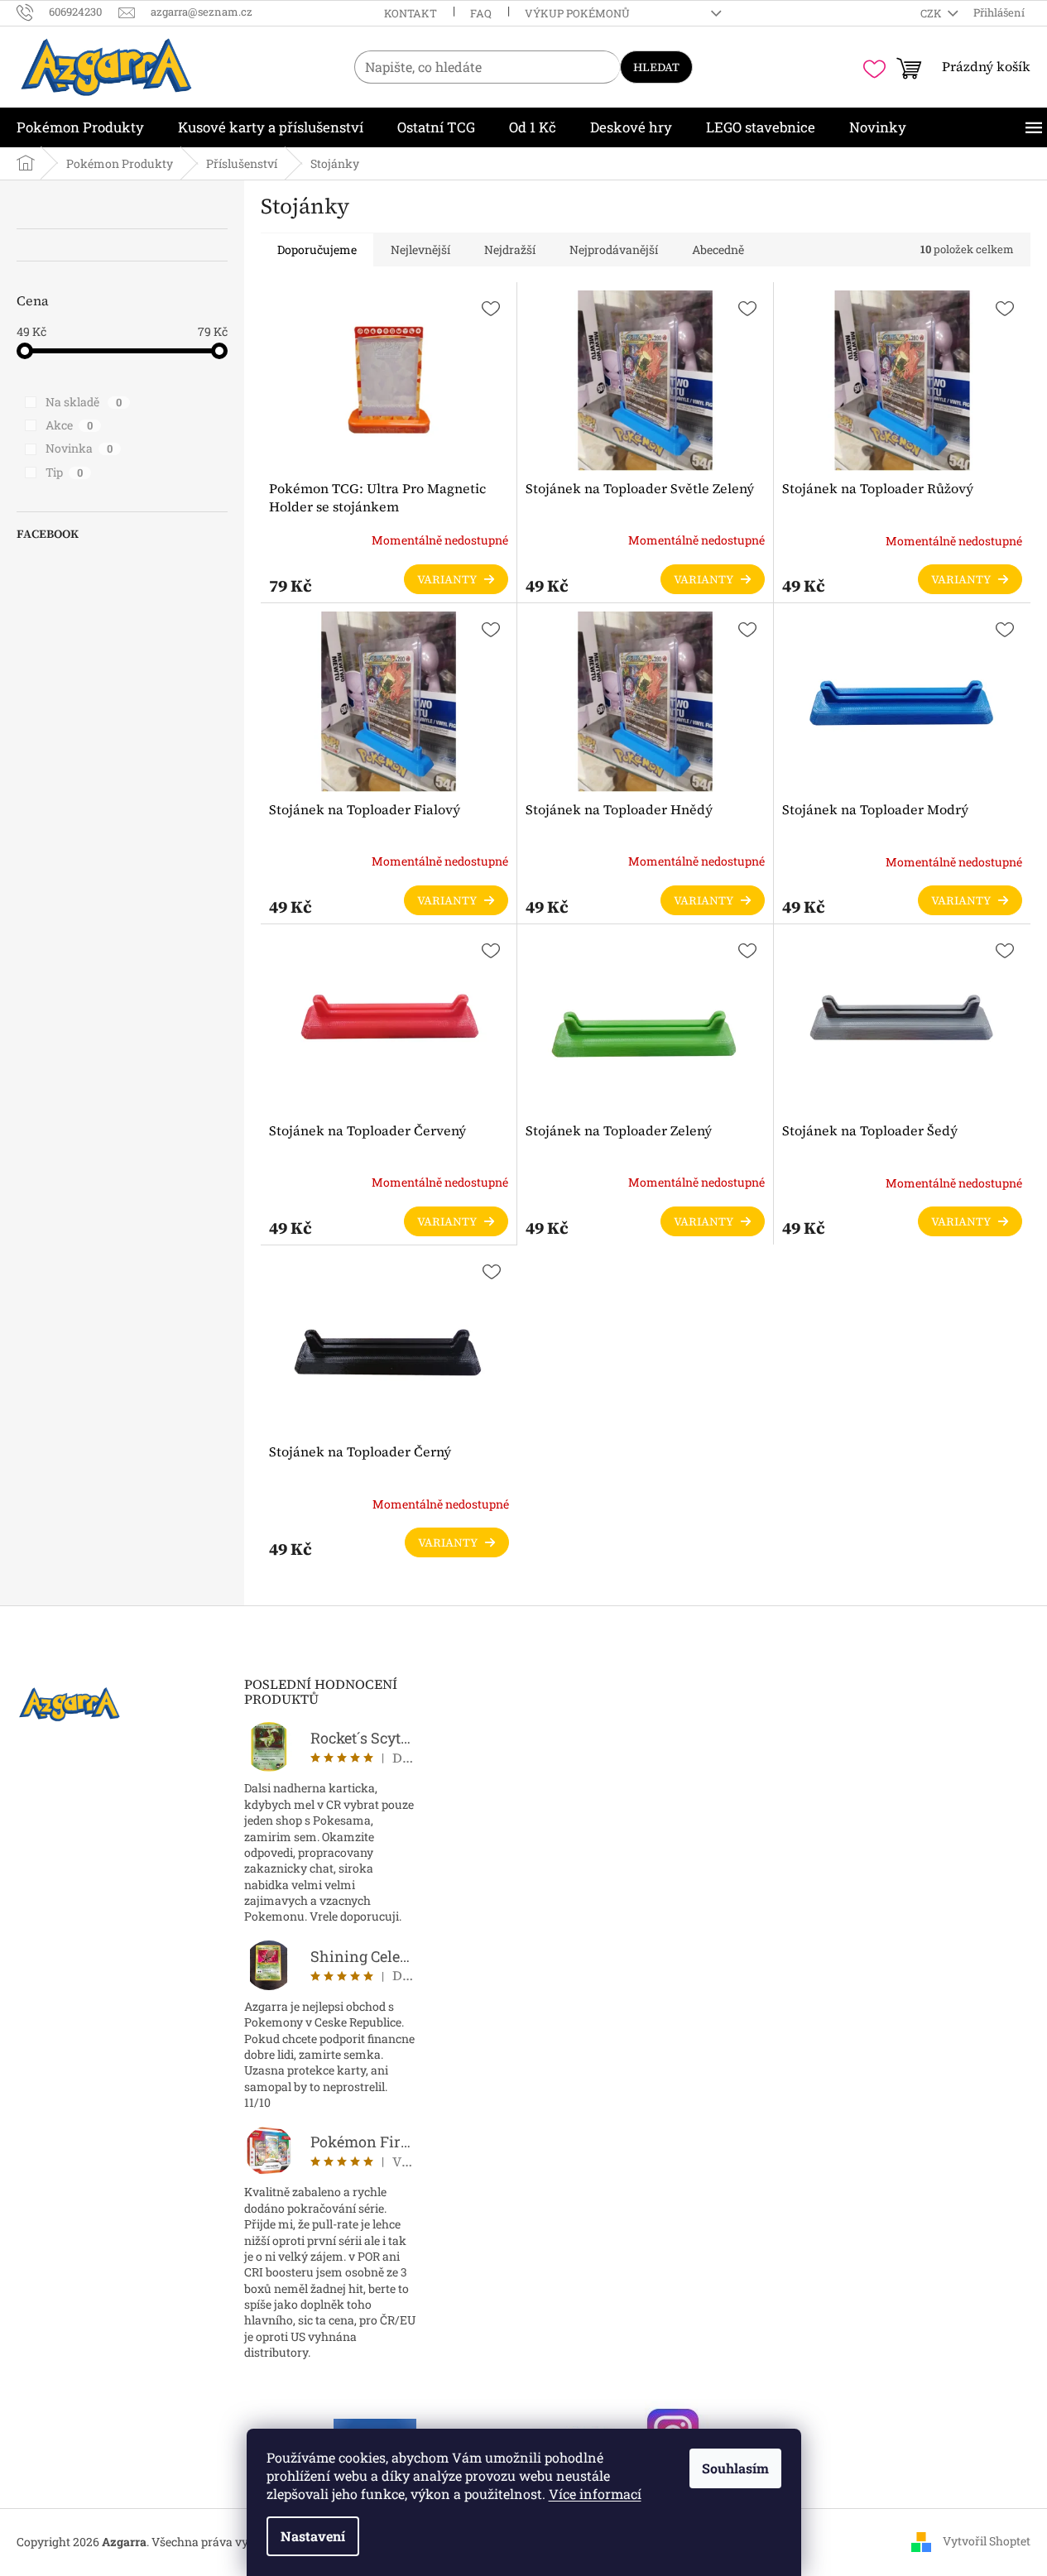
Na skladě (84, 402)
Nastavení (313, 2536)
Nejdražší (510, 249)
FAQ (481, 13)
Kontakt (411, 13)
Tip (64, 472)
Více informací (595, 2494)
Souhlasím (735, 2468)
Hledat (656, 67)
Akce (69, 425)
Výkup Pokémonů (577, 13)
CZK (932, 13)
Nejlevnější (420, 249)
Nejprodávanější (614, 249)
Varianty (447, 579)
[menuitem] (80, 127)
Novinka (79, 448)
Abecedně (718, 249)
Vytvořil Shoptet (987, 2541)
